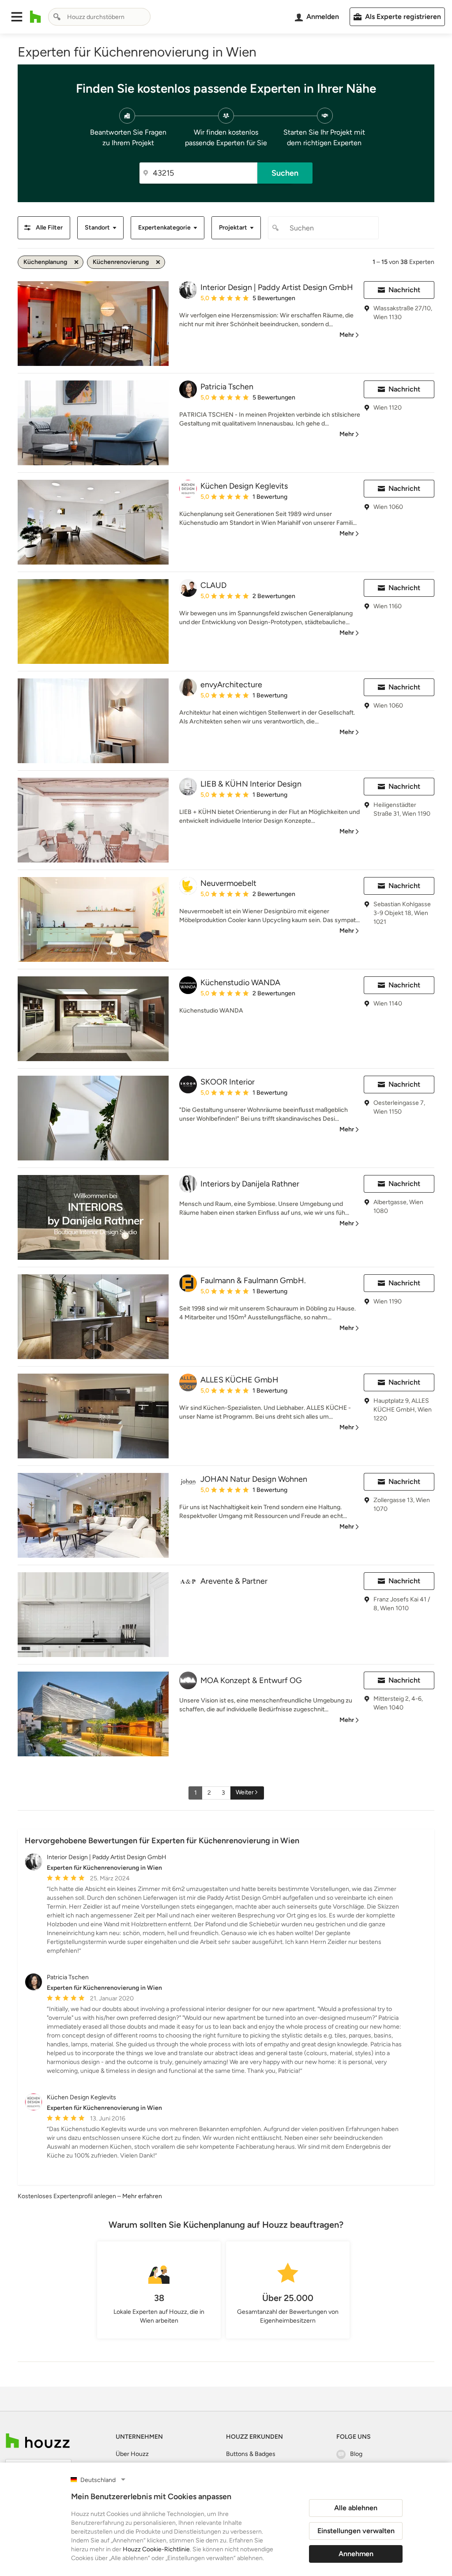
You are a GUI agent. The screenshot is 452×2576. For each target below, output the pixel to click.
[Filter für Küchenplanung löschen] (76, 262)
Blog (356, 2454)
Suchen (285, 173)
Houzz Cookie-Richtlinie (156, 2549)
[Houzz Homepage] (36, 17)
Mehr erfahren (142, 2196)
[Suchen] (57, 17)
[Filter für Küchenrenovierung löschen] (158, 262)
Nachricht (404, 290)
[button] (17, 17)
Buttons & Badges (251, 2454)
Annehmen (356, 2554)
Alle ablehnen (356, 2508)
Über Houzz (132, 2454)
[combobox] (99, 17)
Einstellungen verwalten (356, 2531)
